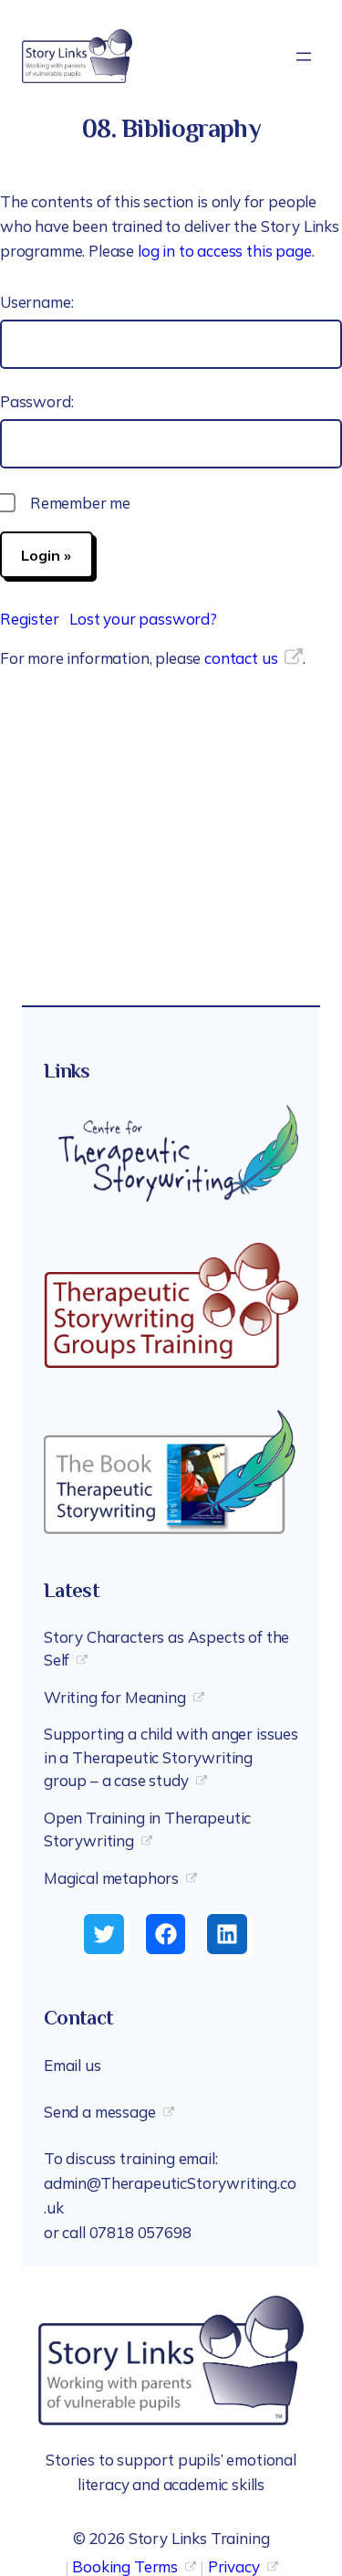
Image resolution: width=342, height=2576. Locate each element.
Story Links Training (199, 2538)
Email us (73, 2065)
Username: (36, 302)
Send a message (100, 2112)
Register (30, 619)
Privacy (234, 2566)
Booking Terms (125, 2566)
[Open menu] (304, 57)
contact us (241, 658)
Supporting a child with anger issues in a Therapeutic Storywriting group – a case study (171, 1757)
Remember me (80, 503)
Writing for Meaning (115, 1697)
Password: (36, 401)
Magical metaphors (111, 1878)
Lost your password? (143, 619)
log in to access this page (225, 251)
